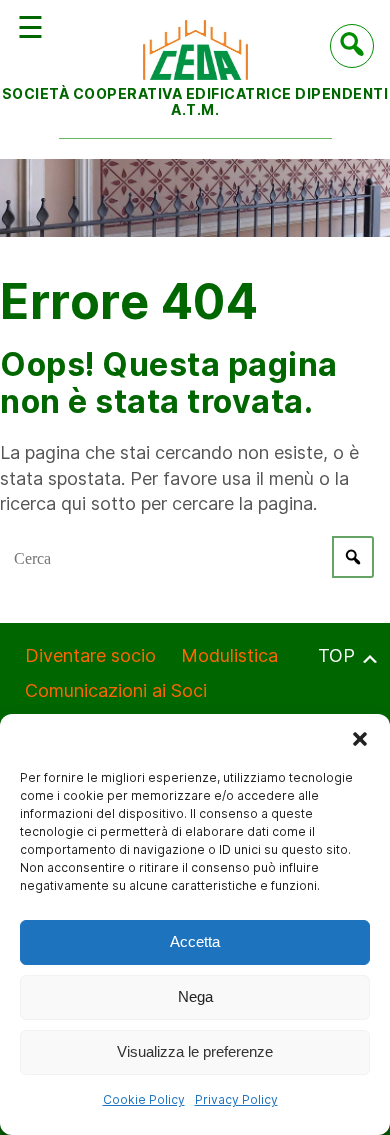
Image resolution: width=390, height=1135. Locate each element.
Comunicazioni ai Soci (116, 690)
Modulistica (229, 655)
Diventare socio (90, 655)
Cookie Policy (144, 1099)
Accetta (195, 941)
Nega (195, 996)
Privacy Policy (236, 1099)
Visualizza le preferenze (195, 1051)
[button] (360, 739)
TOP (339, 655)
